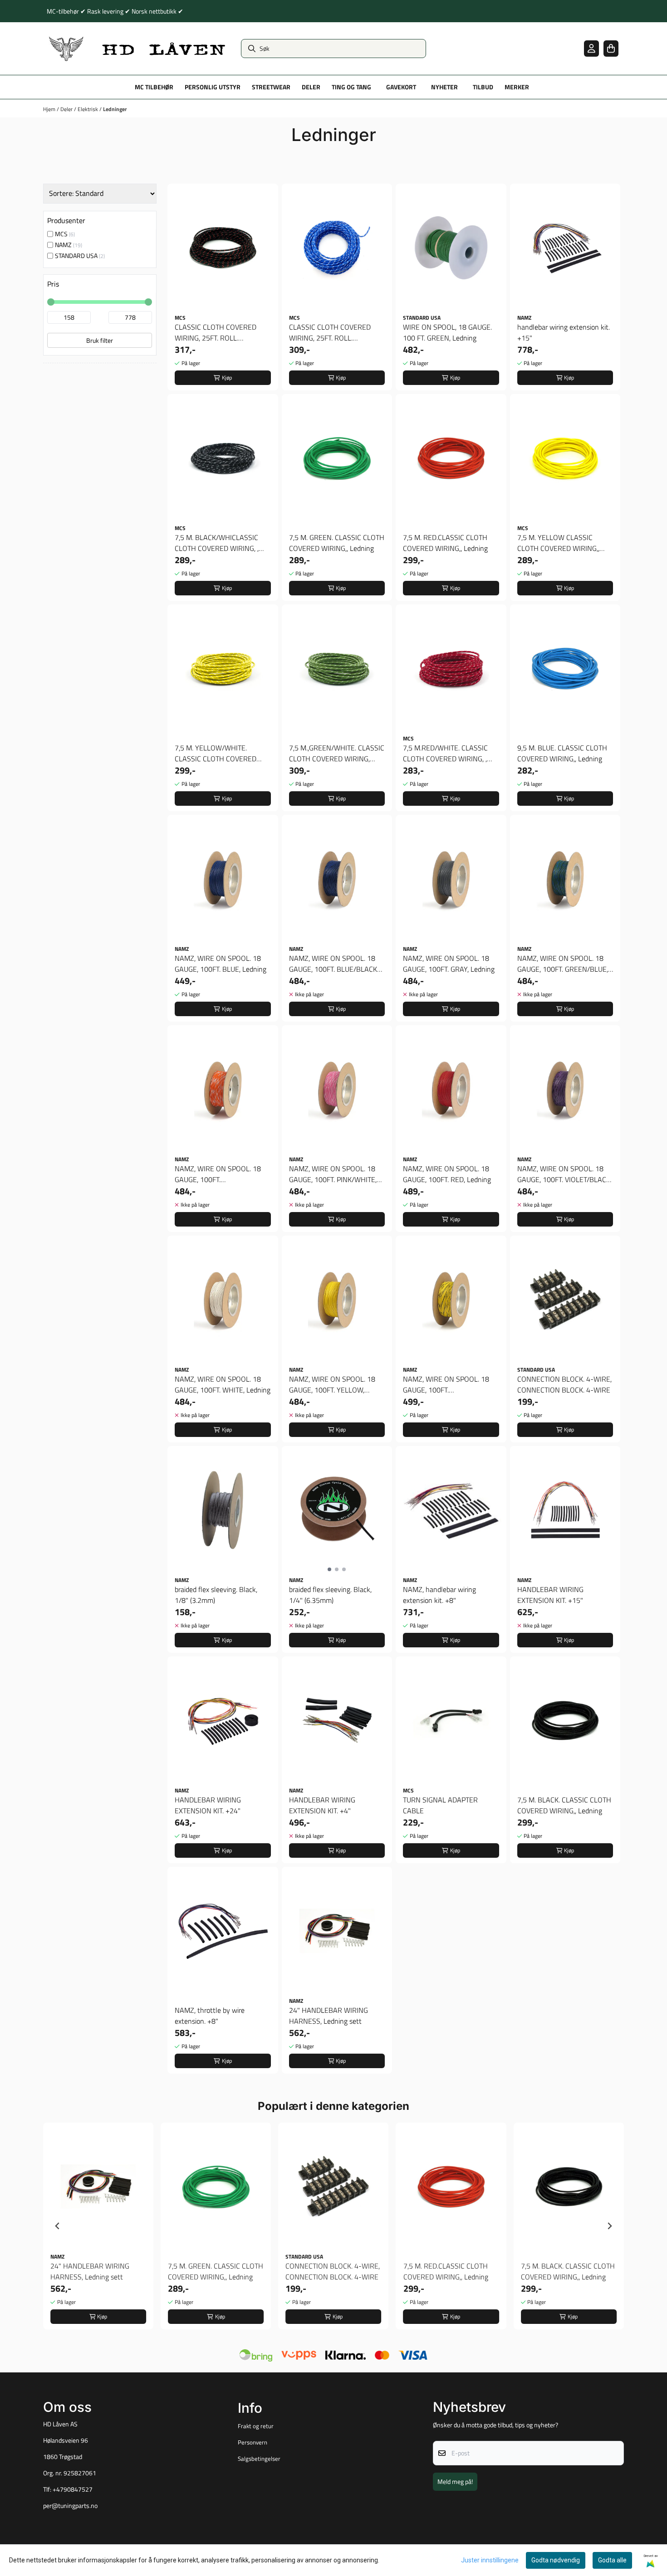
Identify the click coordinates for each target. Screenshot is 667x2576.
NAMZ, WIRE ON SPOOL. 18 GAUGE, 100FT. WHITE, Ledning (223, 1384)
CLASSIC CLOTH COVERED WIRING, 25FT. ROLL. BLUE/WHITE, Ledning (330, 332)
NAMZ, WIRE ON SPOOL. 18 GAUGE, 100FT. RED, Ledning (447, 1174)
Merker (517, 87)
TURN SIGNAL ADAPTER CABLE (440, 1805)
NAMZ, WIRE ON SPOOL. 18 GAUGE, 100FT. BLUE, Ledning (221, 964)
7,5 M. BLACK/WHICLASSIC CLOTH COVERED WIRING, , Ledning (217, 543)
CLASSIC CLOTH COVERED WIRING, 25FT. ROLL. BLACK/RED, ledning (216, 332)
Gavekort (401, 87)
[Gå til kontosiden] (591, 48)
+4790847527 (73, 2489)
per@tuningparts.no (70, 2506)
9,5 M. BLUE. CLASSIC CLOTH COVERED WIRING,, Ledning (562, 753)
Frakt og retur (256, 2426)
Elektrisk (88, 109)
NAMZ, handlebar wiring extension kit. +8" (439, 1595)
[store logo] (137, 49)
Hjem (50, 109)
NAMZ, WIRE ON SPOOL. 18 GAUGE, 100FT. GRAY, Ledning (449, 964)
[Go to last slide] (58, 2226)
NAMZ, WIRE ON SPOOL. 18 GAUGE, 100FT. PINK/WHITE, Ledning (333, 1174)
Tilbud (483, 87)
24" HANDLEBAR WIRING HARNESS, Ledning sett (329, 2016)
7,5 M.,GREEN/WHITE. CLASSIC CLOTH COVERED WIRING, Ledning (337, 753)
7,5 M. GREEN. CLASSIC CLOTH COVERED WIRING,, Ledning (337, 543)
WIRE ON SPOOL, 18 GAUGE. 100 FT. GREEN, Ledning (447, 332)
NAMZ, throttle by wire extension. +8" (210, 2016)
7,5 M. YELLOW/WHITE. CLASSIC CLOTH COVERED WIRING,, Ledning (216, 753)
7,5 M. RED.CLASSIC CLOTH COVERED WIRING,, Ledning (445, 543)
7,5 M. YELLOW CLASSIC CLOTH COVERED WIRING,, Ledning (558, 543)
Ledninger (115, 109)
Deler (67, 109)
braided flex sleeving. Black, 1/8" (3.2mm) (216, 1595)
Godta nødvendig (556, 2560)
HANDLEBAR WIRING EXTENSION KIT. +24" (208, 1805)
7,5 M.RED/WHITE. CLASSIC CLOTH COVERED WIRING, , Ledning (445, 753)
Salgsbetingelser (259, 2459)
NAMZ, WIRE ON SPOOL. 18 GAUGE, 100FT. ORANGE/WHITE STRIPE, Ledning (218, 1174)
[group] (98, 2226)
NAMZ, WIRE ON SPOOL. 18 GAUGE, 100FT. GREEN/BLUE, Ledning (563, 964)
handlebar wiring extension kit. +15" (564, 332)
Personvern (253, 2442)
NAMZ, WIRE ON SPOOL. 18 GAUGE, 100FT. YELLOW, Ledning (332, 1384)
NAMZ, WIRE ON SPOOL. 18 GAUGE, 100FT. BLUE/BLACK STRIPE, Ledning (333, 964)
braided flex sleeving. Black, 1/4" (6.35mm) (330, 1595)
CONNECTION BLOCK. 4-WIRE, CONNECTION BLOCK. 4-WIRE (564, 1384)
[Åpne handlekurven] (611, 48)
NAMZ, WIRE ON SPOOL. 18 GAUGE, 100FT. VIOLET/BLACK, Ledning (564, 1174)
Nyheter (444, 87)
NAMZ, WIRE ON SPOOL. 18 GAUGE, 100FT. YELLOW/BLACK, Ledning (446, 1384)
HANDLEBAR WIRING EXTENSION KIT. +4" (322, 1805)
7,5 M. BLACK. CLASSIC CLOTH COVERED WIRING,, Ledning (564, 1805)
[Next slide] (609, 2226)
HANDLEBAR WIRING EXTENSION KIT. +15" (550, 1595)
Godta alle (612, 2560)
